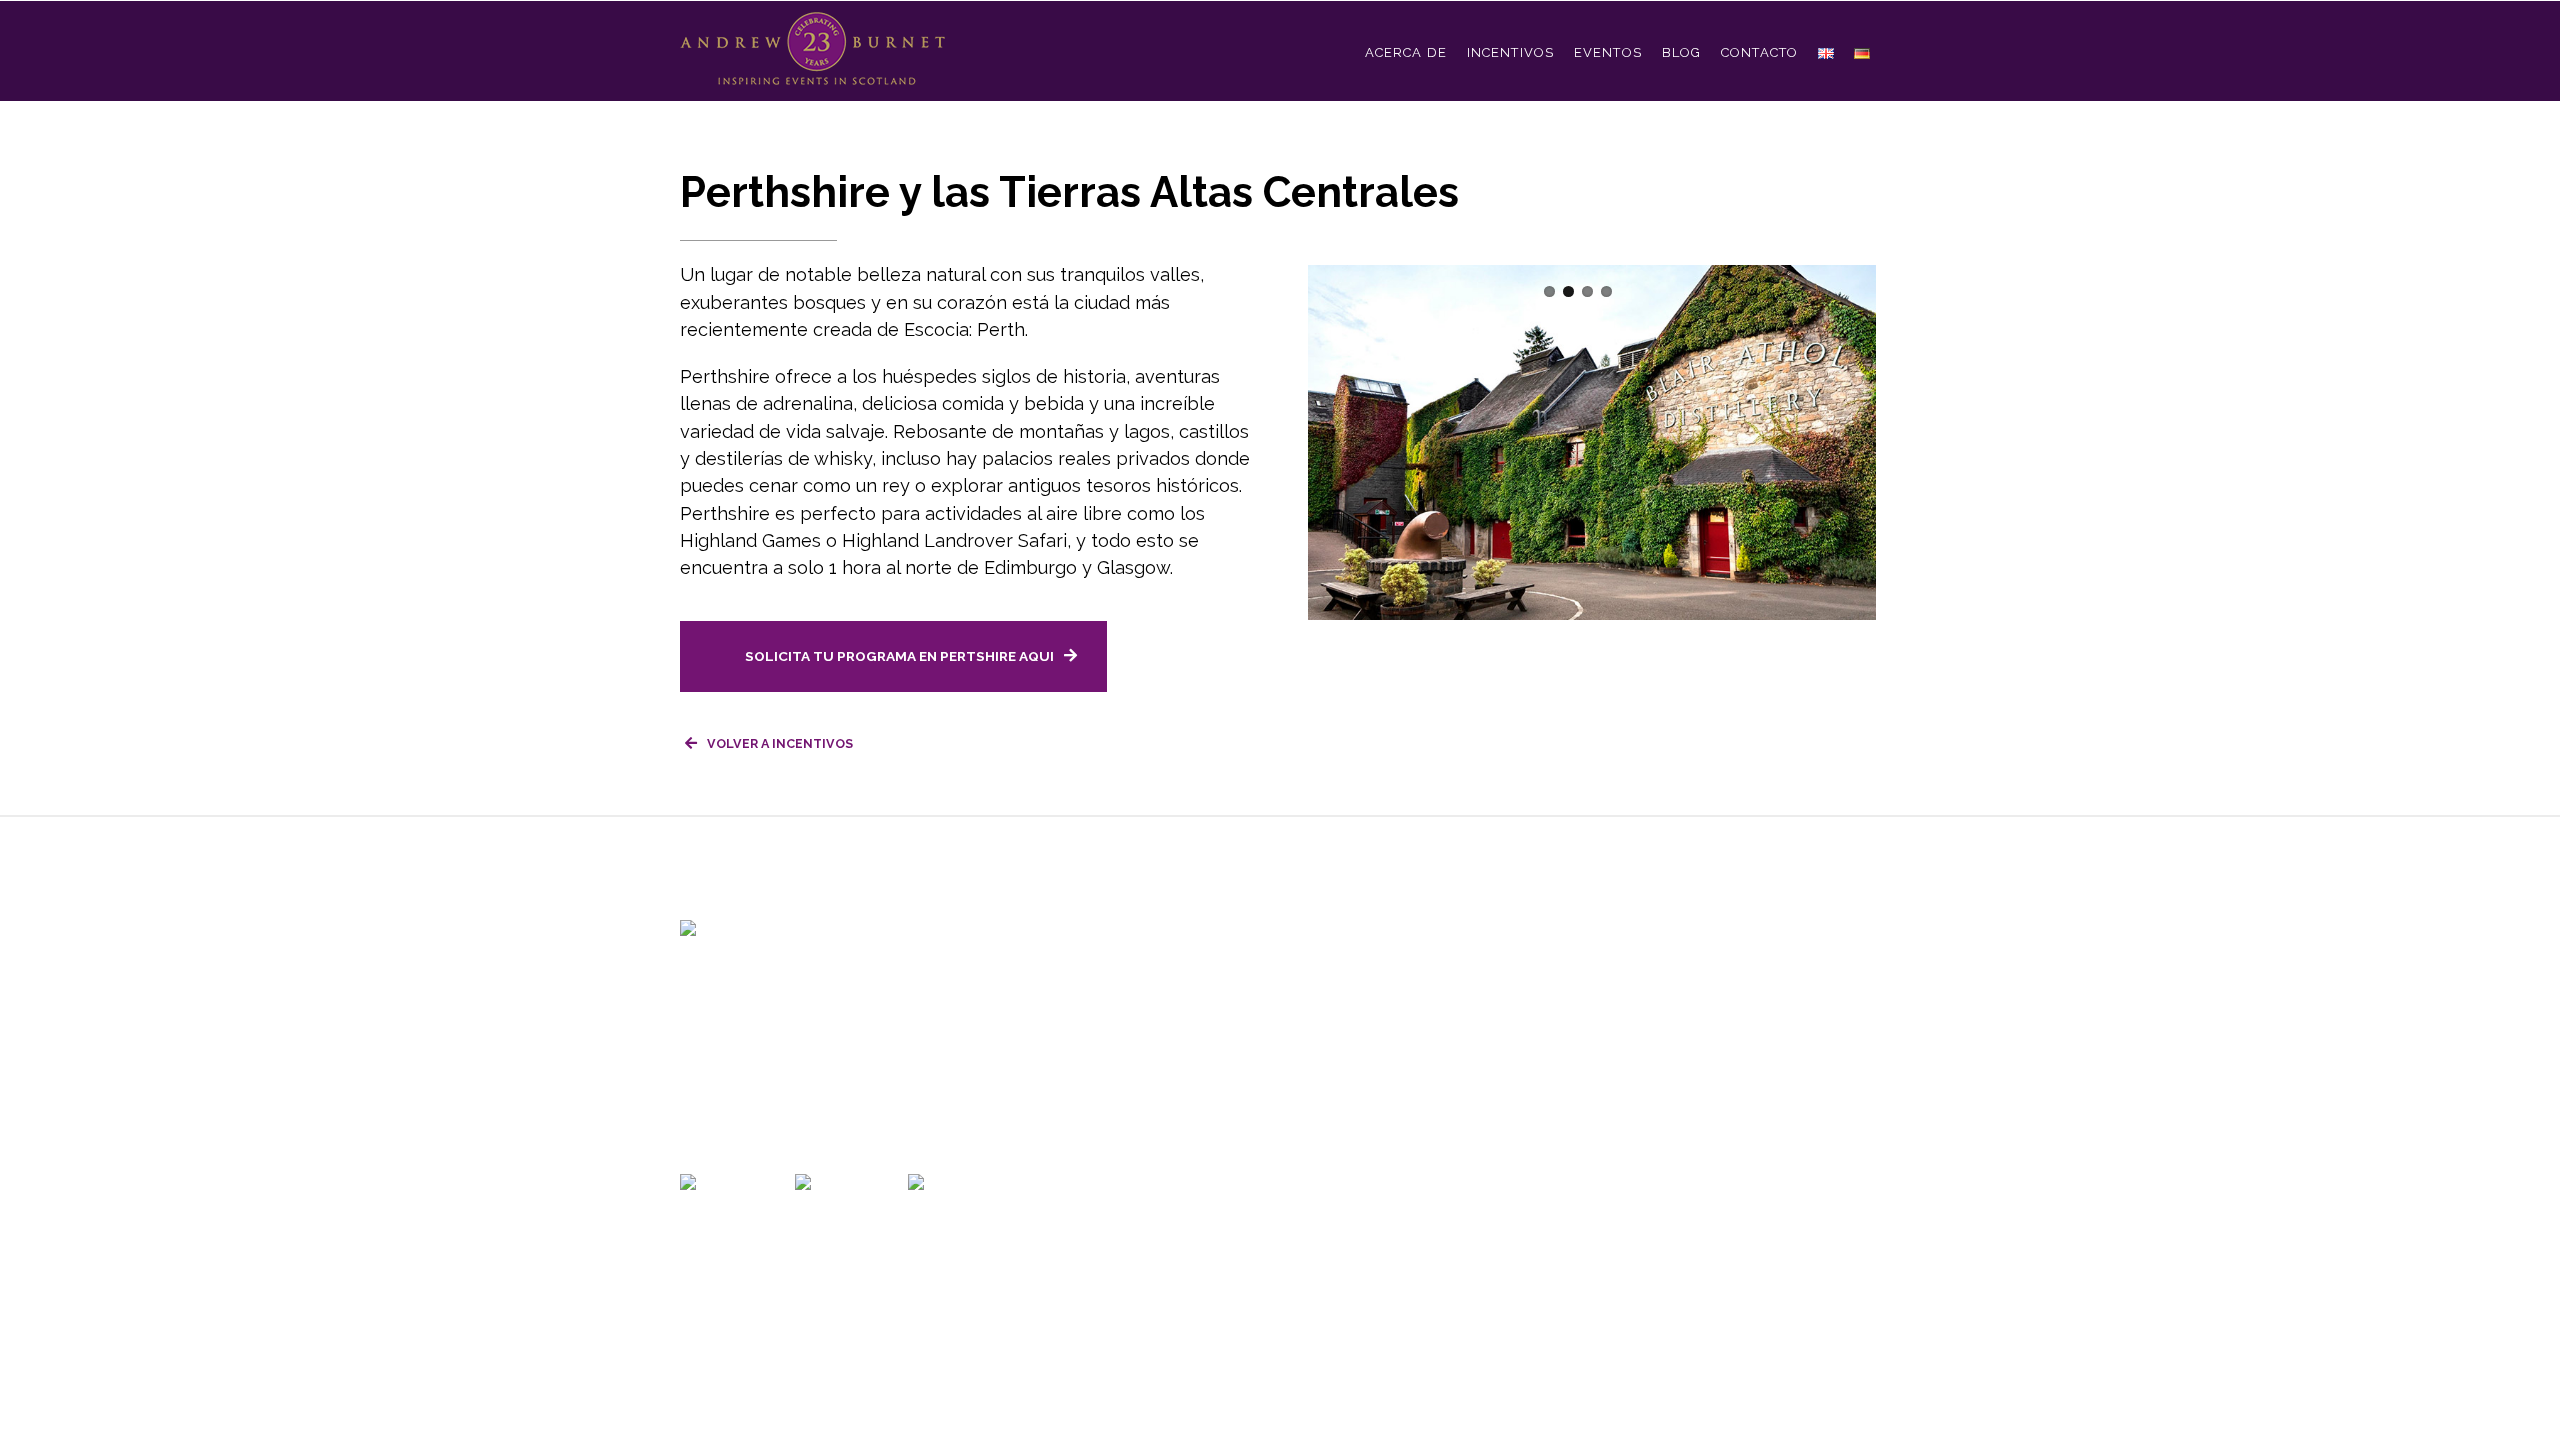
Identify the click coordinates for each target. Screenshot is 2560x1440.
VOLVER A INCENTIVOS (780, 743)
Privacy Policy (1054, 1131)
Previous (1342, 480)
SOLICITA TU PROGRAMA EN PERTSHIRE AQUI (899, 656)
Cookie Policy (1163, 1131)
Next (1378, 480)
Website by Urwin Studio (1307, 1131)
